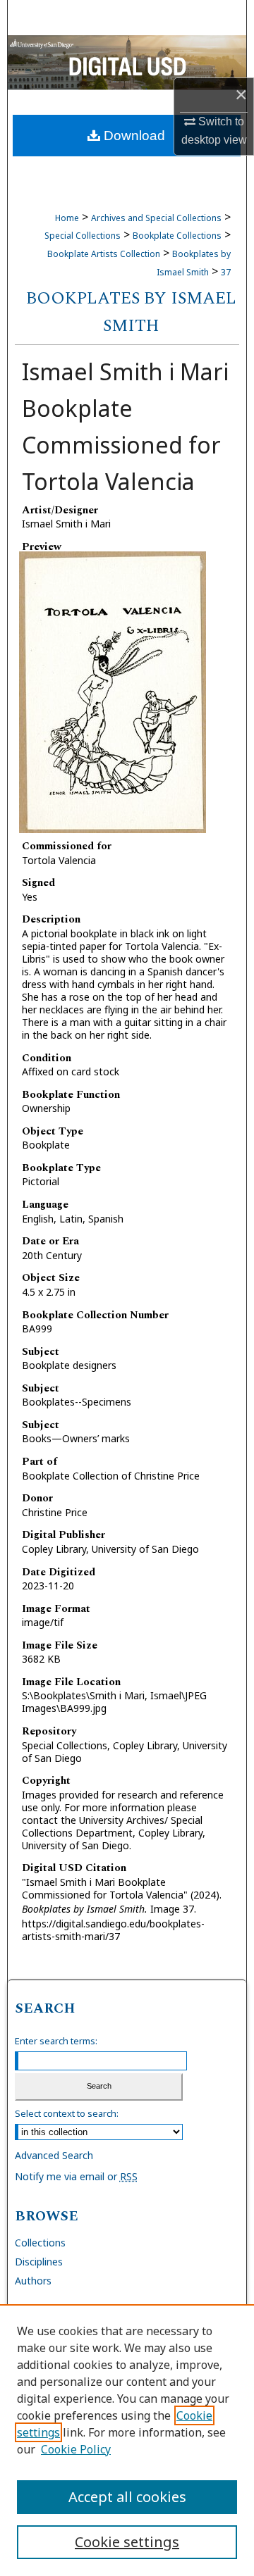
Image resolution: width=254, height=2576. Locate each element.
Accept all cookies (127, 2497)
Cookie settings (127, 2542)
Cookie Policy (76, 2449)
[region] (127, 2440)
